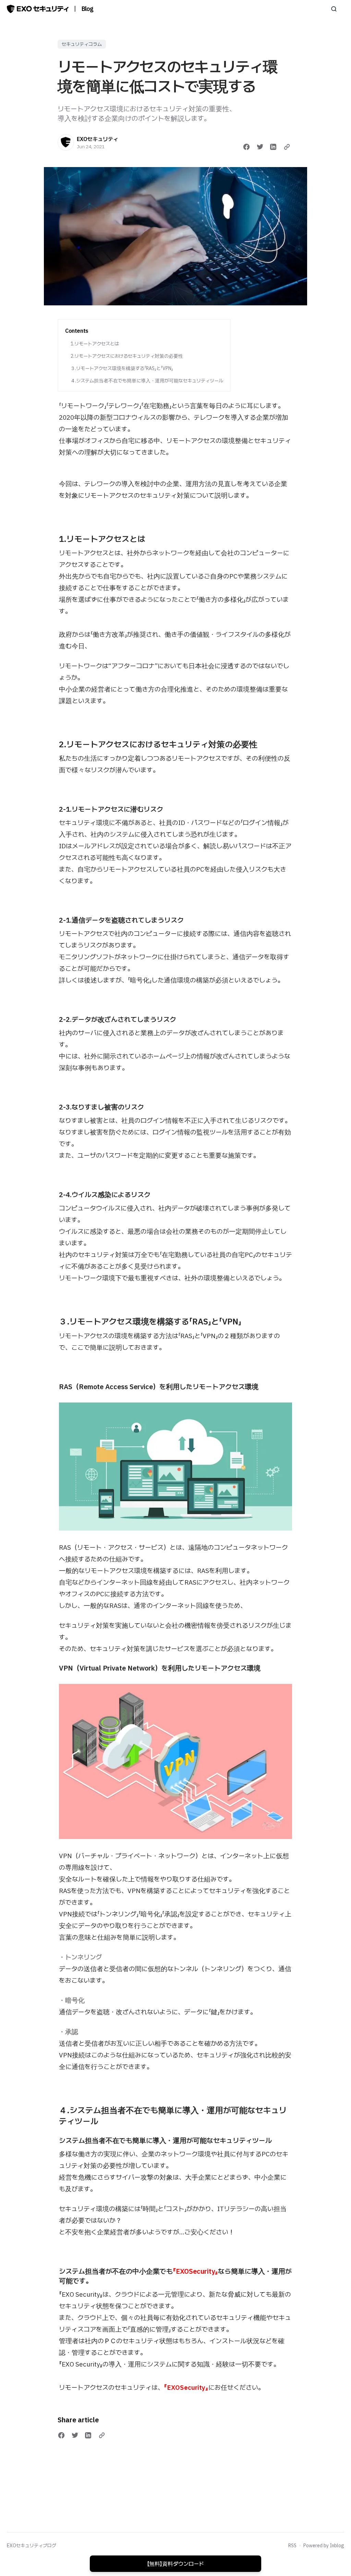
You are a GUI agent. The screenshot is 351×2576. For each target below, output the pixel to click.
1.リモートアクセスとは (95, 344)
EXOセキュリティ (98, 139)
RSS (292, 2546)
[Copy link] (287, 147)
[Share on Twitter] (260, 147)
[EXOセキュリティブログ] (38, 9)
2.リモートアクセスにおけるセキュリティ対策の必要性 (127, 356)
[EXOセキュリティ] (66, 142)
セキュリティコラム (82, 44)
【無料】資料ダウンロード (175, 2564)
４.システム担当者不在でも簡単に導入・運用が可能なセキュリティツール (147, 381)
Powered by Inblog (324, 2546)
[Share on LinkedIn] (273, 147)
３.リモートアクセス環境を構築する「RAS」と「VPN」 (122, 368)
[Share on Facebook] (246, 147)
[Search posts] (334, 9)
